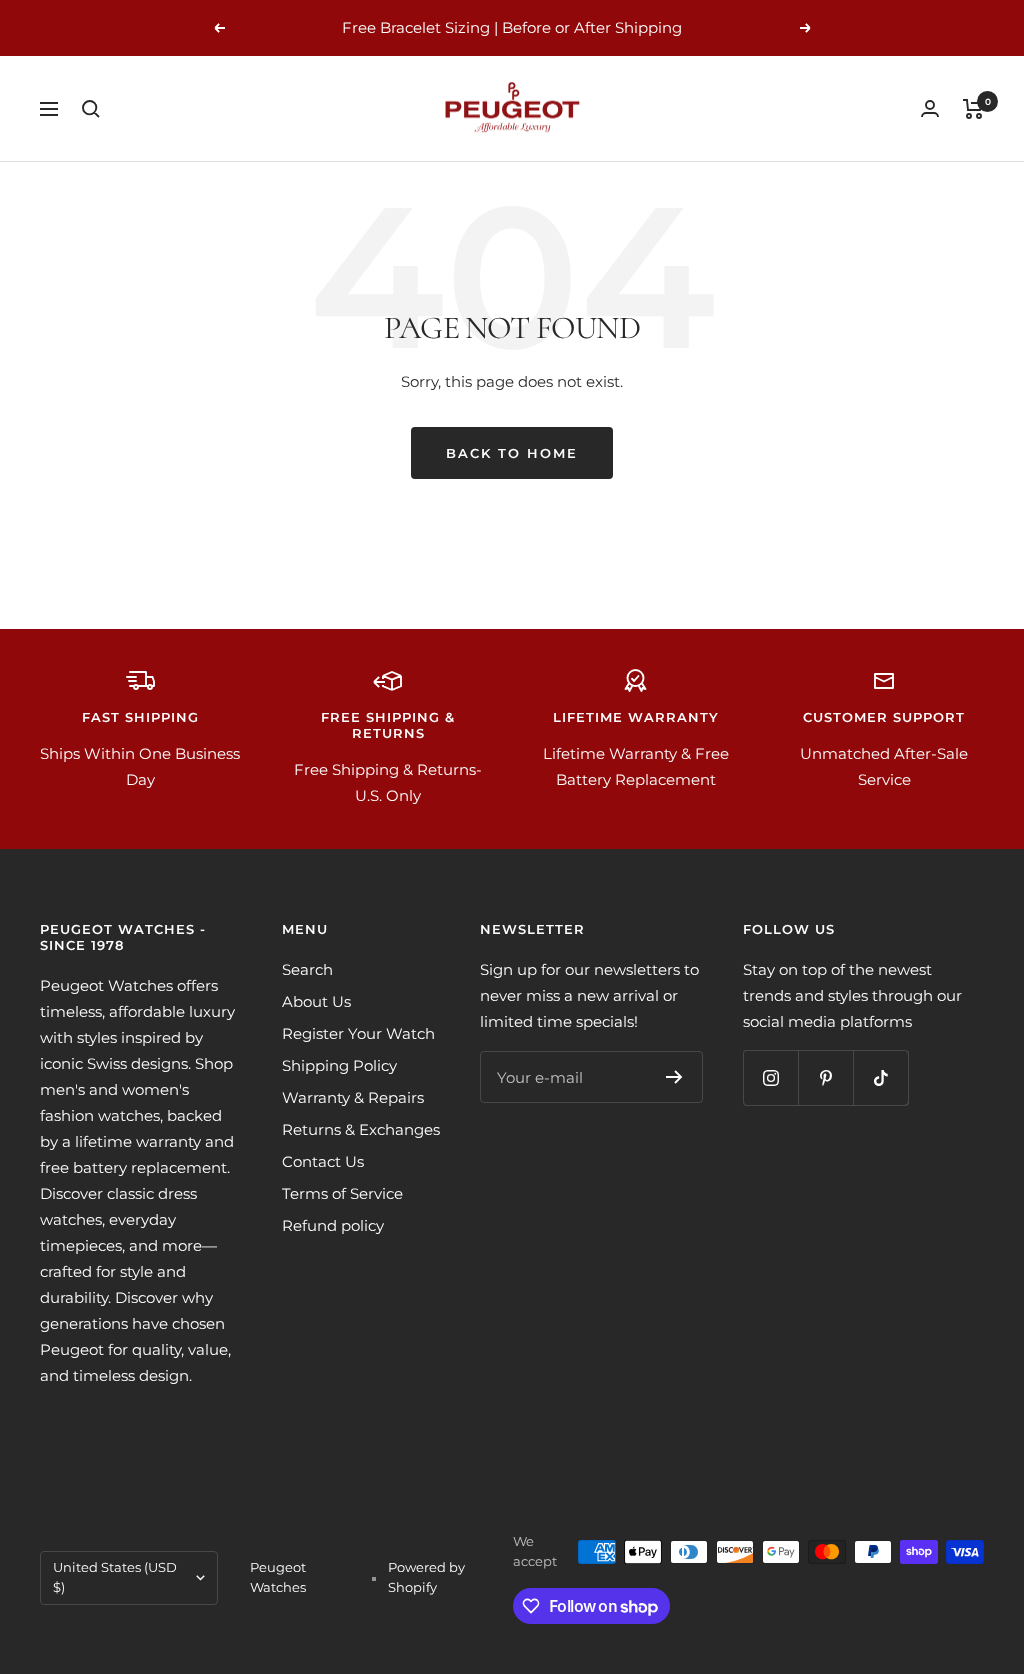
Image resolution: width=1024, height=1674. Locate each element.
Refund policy (333, 1225)
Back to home (512, 453)
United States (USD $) (115, 1577)
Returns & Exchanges (361, 1129)
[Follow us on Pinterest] (825, 1077)
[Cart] (973, 109)
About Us (316, 1001)
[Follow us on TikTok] (880, 1077)
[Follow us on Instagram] (770, 1077)
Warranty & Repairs (353, 1097)
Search (307, 969)
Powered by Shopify (426, 1577)
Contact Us (323, 1161)
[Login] (930, 108)
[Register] (674, 1077)
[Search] (91, 109)
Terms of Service (342, 1193)
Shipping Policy (339, 1065)
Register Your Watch (358, 1033)
